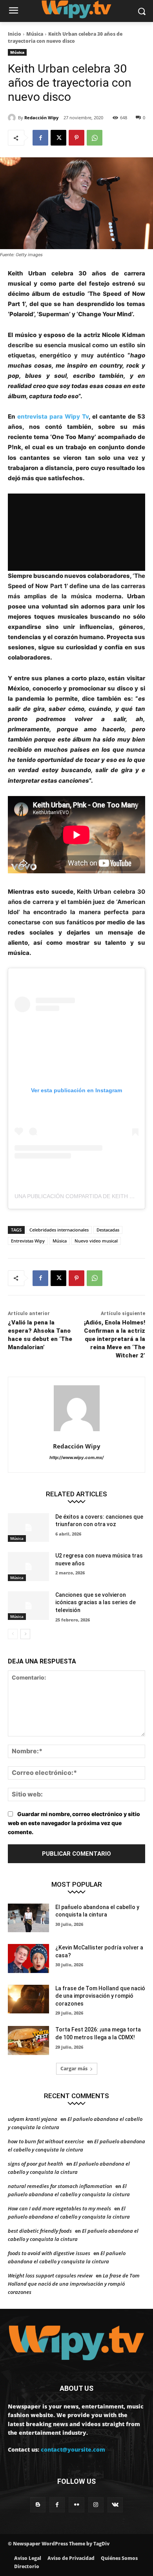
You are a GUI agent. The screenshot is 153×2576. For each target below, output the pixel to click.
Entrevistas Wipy (28, 1241)
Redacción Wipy (41, 118)
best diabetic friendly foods (40, 2231)
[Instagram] (96, 2505)
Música (35, 34)
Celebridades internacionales (59, 1230)
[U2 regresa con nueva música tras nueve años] (28, 1567)
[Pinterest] (76, 138)
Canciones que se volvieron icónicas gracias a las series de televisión (96, 1602)
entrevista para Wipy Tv (53, 416)
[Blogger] (38, 2505)
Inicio (15, 34)
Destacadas (108, 1230)
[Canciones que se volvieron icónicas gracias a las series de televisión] (28, 1606)
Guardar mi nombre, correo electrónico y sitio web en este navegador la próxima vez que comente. (74, 1823)
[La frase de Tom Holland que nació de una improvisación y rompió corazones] (28, 1999)
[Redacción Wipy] (13, 118)
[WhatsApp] (95, 138)
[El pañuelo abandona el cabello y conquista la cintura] (28, 1918)
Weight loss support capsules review (50, 2275)
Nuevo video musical (96, 1241)
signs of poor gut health (36, 2164)
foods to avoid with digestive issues (49, 2253)
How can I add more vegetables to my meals (59, 2208)
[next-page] (25, 1634)
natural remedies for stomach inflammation (60, 2186)
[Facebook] (40, 138)
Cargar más (74, 2069)
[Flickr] (76, 2505)
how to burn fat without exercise (46, 2141)
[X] (58, 138)
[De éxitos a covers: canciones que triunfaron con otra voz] (28, 1528)
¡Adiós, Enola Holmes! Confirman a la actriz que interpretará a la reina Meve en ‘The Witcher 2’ (115, 1339)
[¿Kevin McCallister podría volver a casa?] (28, 1958)
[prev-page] (13, 1634)
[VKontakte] (115, 2505)
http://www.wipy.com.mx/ (76, 1457)
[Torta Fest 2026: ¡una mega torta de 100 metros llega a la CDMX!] (28, 2040)
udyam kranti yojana (33, 2119)
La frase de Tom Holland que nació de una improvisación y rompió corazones (100, 1996)
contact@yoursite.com (73, 2449)
